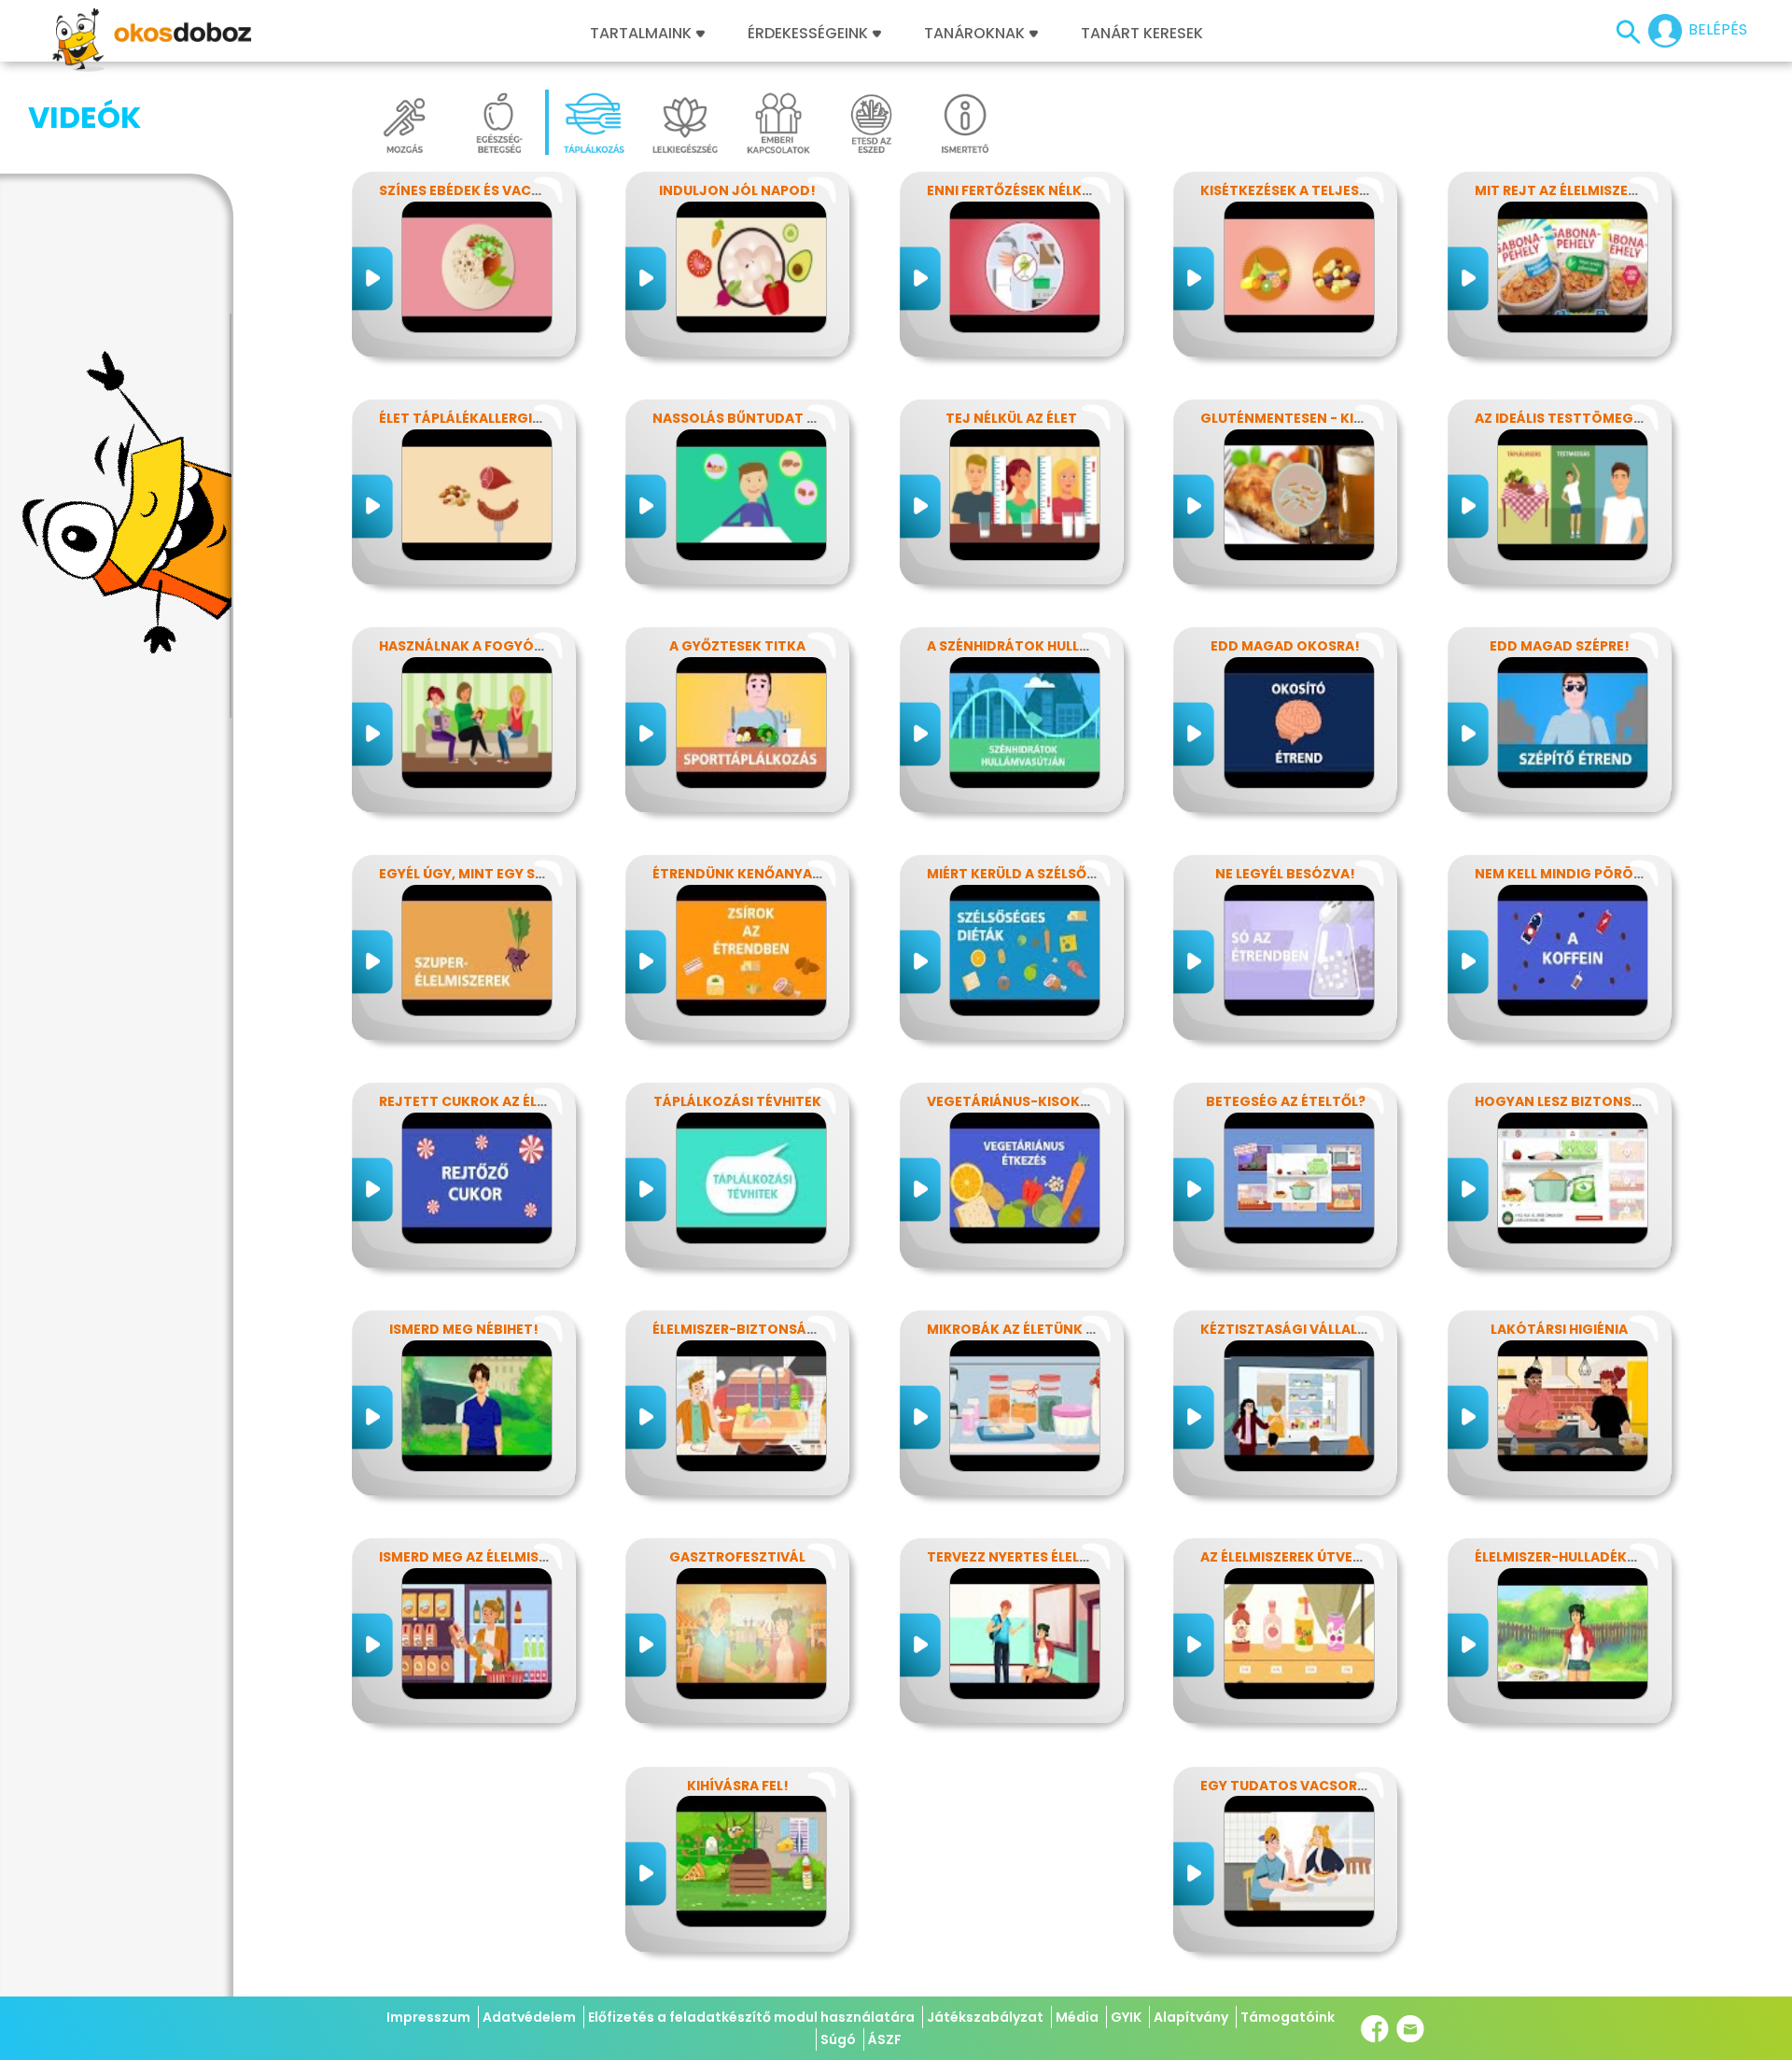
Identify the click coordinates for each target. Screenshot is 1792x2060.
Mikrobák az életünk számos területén (1074, 1329)
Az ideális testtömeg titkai (1578, 418)
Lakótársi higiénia (1559, 1329)
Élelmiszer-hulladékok (1561, 1557)
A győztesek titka (737, 646)
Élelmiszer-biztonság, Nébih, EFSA (778, 1329)
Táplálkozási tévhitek (737, 1101)
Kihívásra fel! (738, 1786)
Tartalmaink (641, 34)
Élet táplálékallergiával (473, 418)
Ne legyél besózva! (1285, 874)
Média (1077, 2017)
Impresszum (428, 2017)
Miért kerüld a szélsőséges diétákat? (1067, 874)
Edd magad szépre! (1560, 646)
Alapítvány (1191, 2017)
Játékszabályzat (985, 2017)
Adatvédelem (529, 2017)
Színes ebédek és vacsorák (478, 190)
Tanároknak (974, 34)
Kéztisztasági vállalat (1288, 1329)
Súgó (838, 2039)
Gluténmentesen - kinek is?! (1304, 418)
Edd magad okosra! (1285, 646)
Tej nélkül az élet (1011, 418)
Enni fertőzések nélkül (1012, 190)
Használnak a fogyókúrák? (483, 646)
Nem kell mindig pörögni (1567, 874)
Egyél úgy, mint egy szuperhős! (495, 874)
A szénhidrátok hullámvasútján (1050, 646)
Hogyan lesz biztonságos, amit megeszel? (1633, 1101)
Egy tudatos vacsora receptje (1318, 1786)
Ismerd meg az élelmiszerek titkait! (511, 1557)
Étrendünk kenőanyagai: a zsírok (779, 874)
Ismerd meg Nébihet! (464, 1329)
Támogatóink (1288, 2017)
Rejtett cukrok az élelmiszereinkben (518, 1101)
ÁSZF (885, 2039)
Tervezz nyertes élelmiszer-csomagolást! (1087, 1557)
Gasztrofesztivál (737, 1557)
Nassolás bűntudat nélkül (754, 418)
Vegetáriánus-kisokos (1013, 1101)
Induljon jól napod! (737, 190)
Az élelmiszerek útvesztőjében (1316, 1557)
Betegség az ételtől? (1286, 1101)
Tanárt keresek (1142, 34)
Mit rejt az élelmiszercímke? (1581, 190)
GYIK (1126, 2017)
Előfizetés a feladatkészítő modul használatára (751, 2017)
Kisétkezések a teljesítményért (1318, 190)
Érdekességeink (810, 34)
